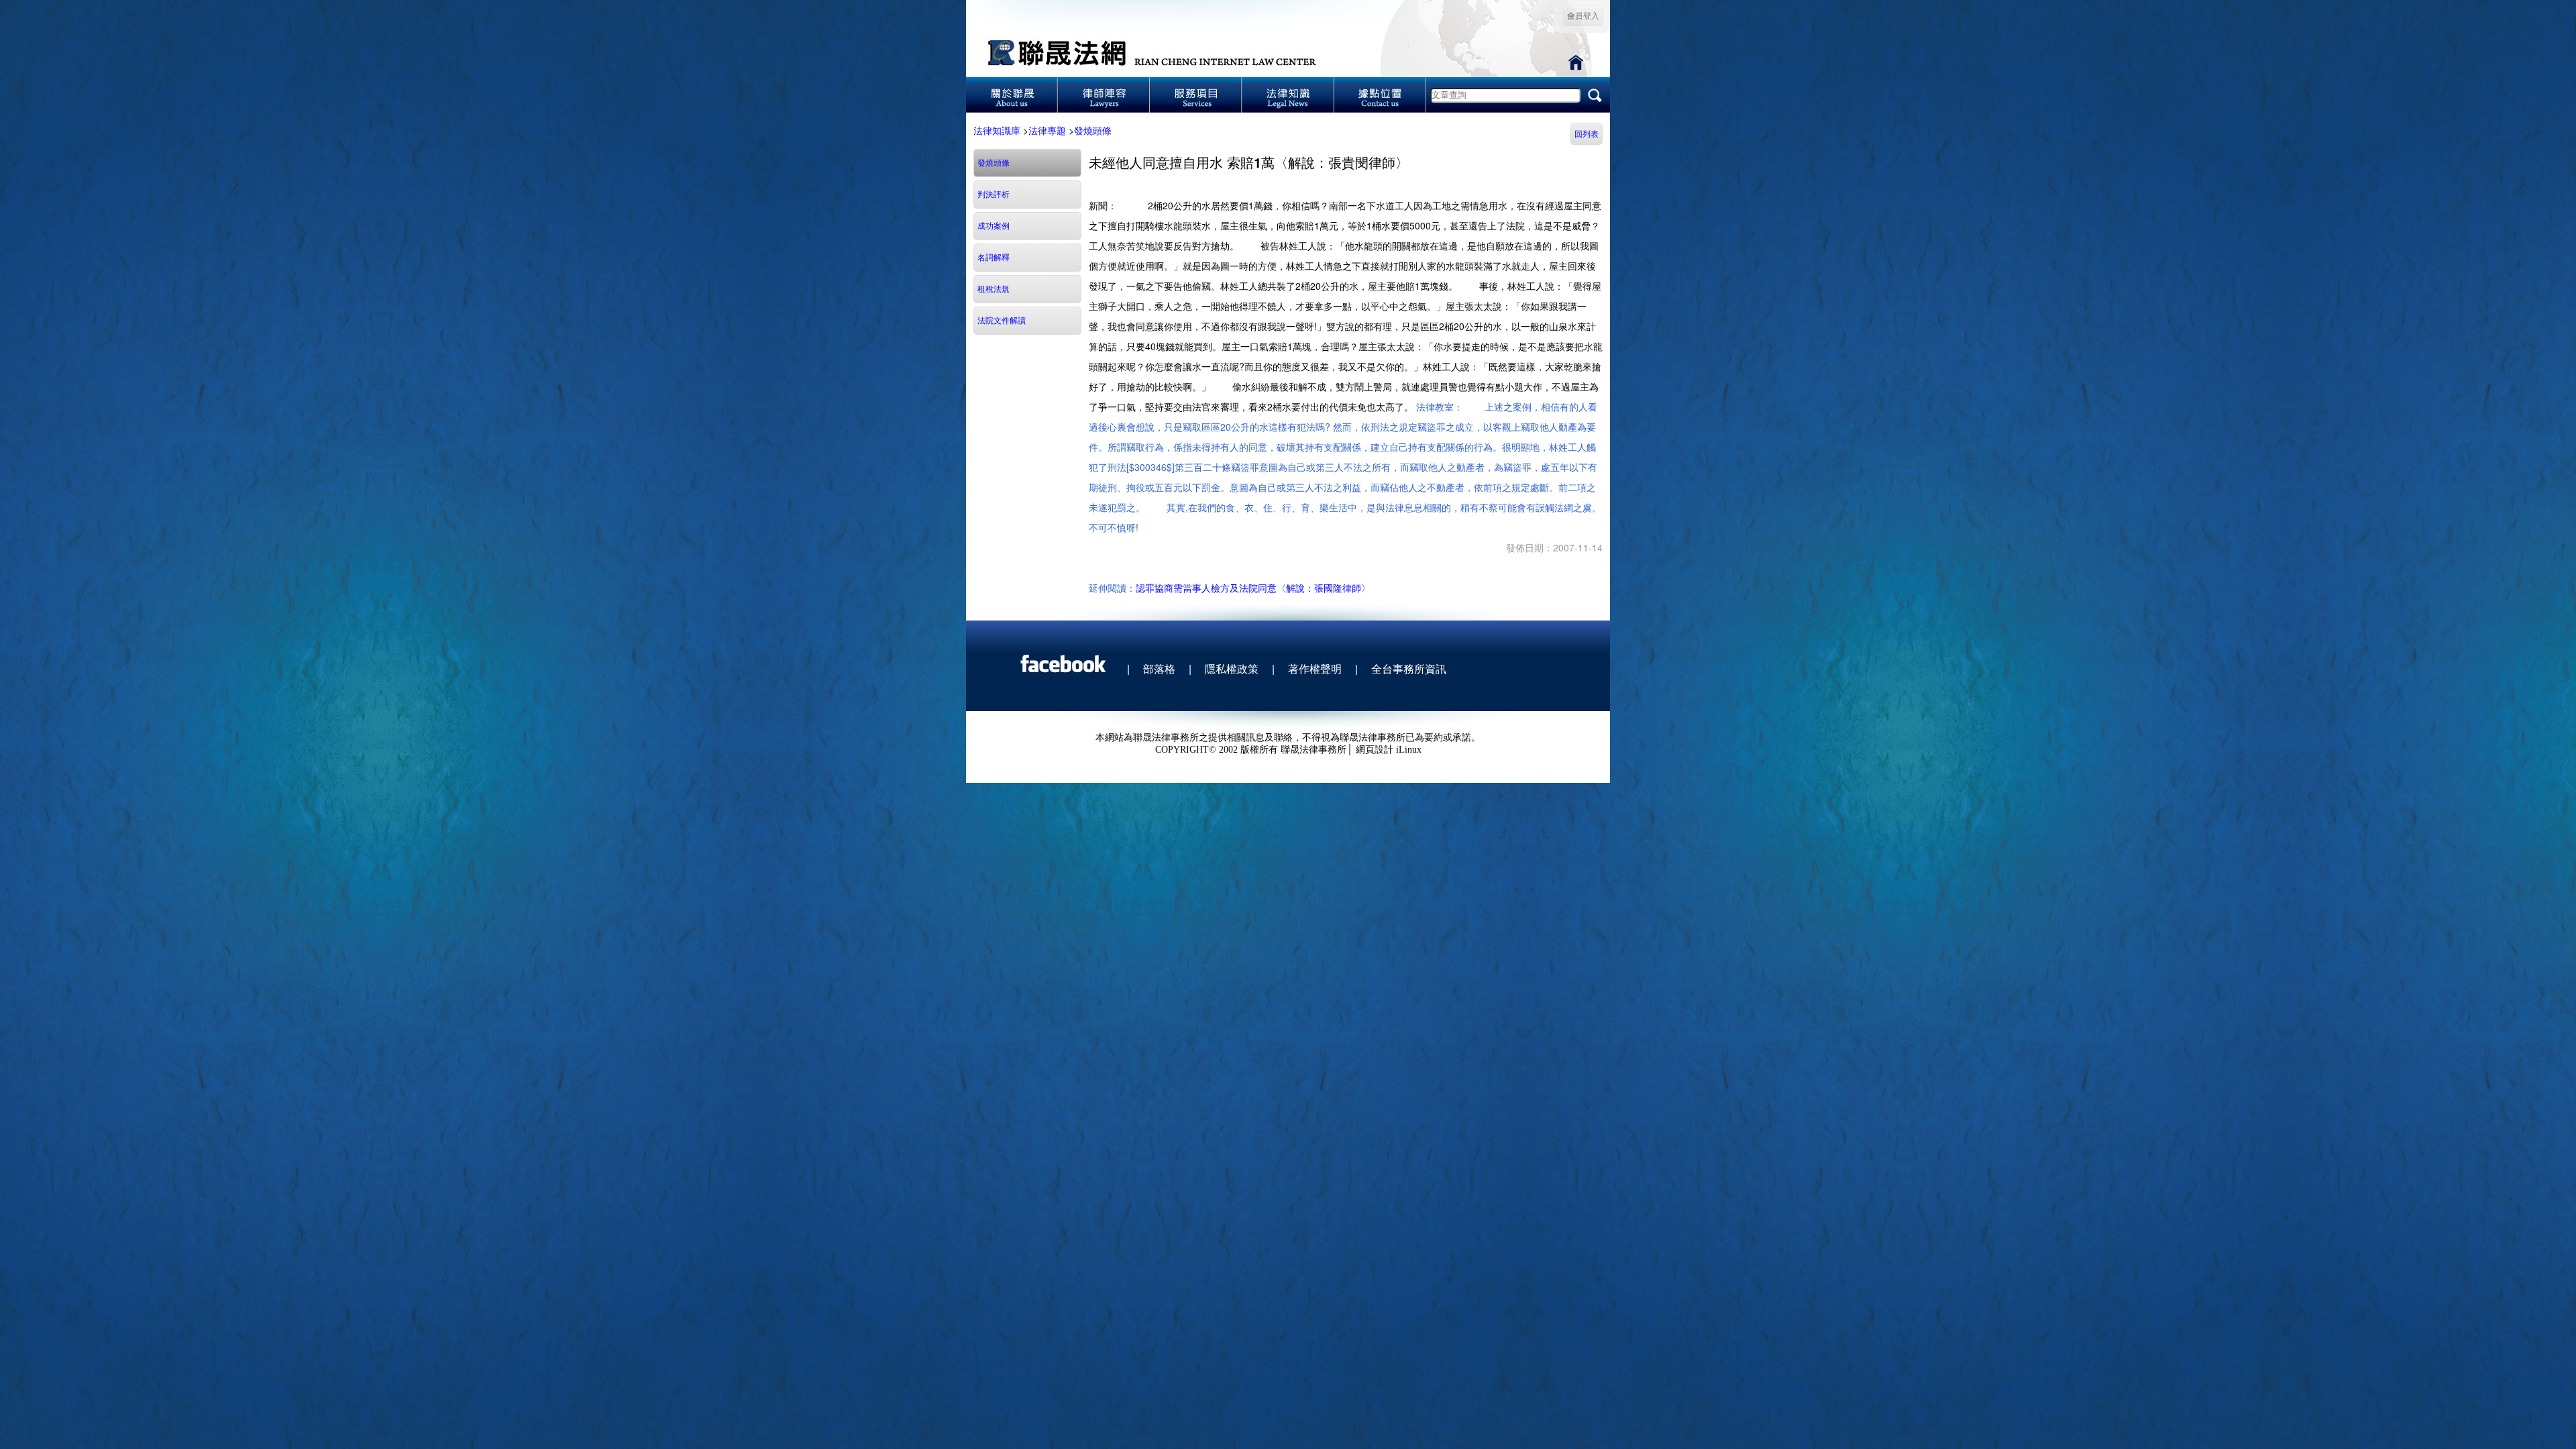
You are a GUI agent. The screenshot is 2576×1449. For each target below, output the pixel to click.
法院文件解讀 (1002, 321)
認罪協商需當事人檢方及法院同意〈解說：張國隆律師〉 (1253, 588)
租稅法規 (994, 289)
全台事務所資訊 (1409, 668)
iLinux (1409, 750)
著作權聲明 (1315, 668)
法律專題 (1047, 130)
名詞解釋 (994, 258)
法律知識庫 (997, 130)
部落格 (1159, 668)
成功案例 (994, 226)
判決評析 (994, 195)
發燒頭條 (1093, 130)
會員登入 (1583, 16)
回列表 (1587, 134)
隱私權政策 (1232, 668)
